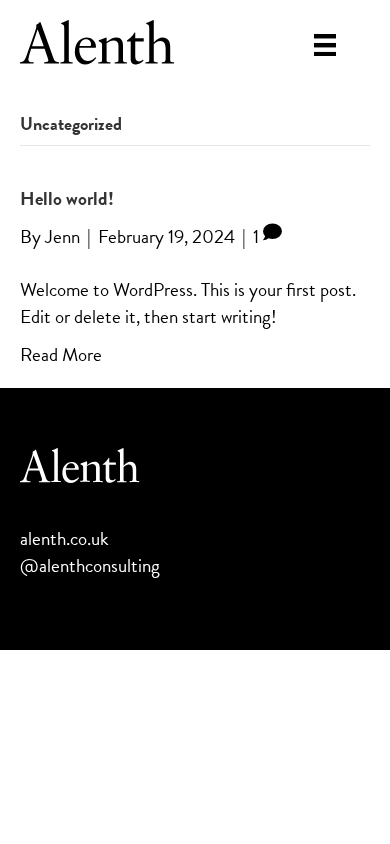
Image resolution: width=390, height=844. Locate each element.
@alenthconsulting (90, 565)
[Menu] (325, 45)
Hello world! (67, 198)
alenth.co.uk (64, 538)
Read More (61, 354)
